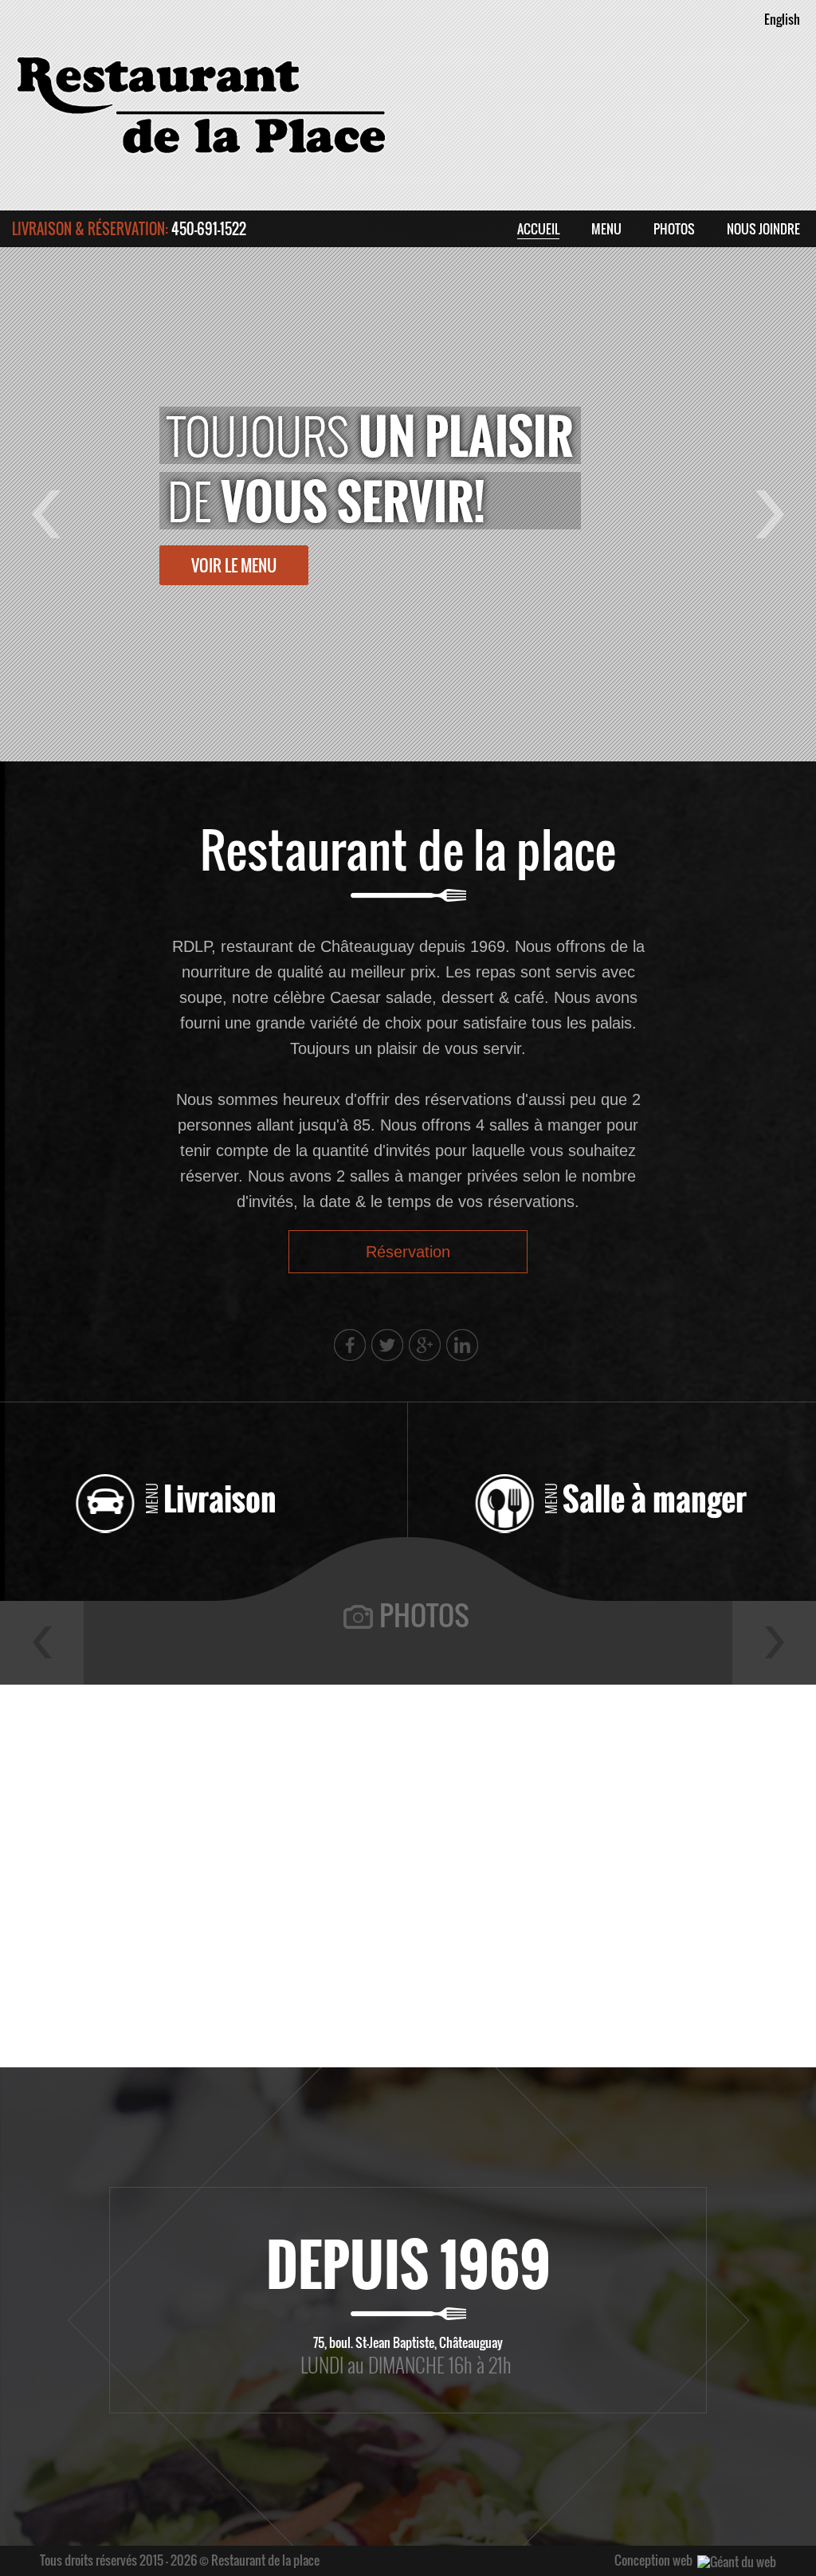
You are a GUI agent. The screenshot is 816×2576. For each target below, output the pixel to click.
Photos (424, 1614)
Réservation (408, 1252)
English (782, 19)
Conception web (653, 2560)
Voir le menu (234, 565)
